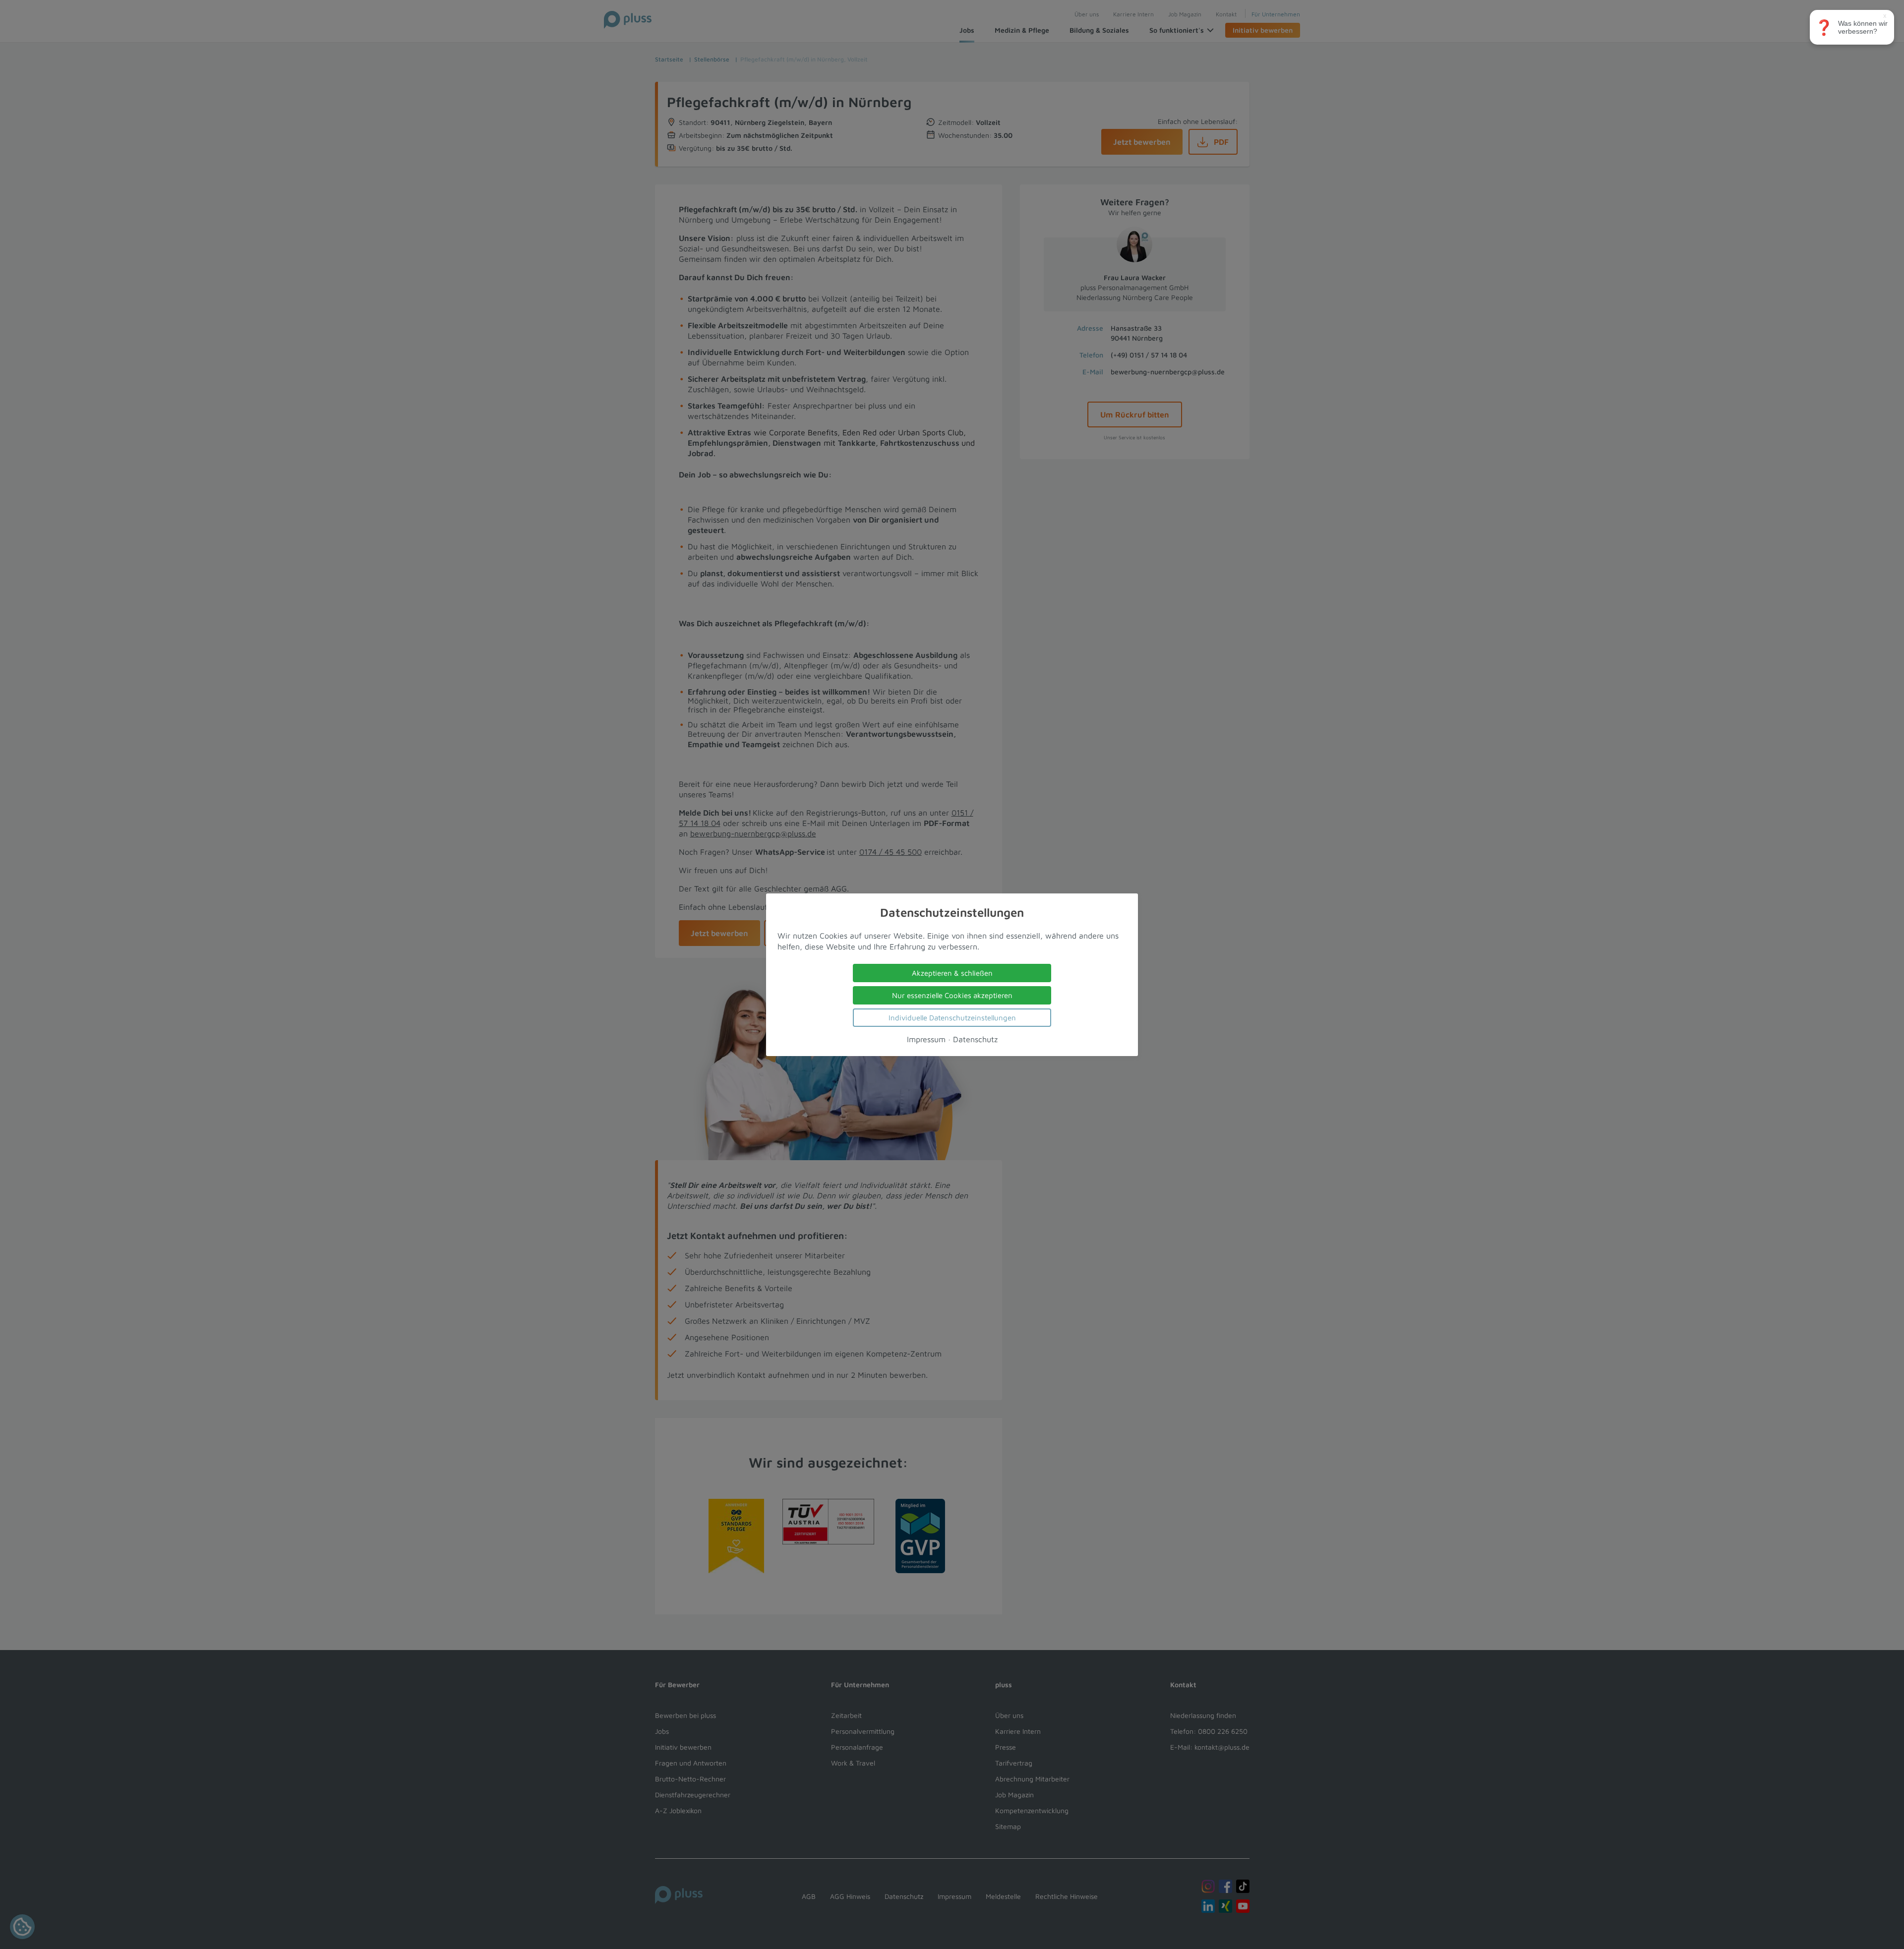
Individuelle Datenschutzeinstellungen (952, 1017)
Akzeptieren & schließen (952, 973)
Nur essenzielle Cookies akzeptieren (952, 995)
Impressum (926, 1039)
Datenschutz (975, 1039)
